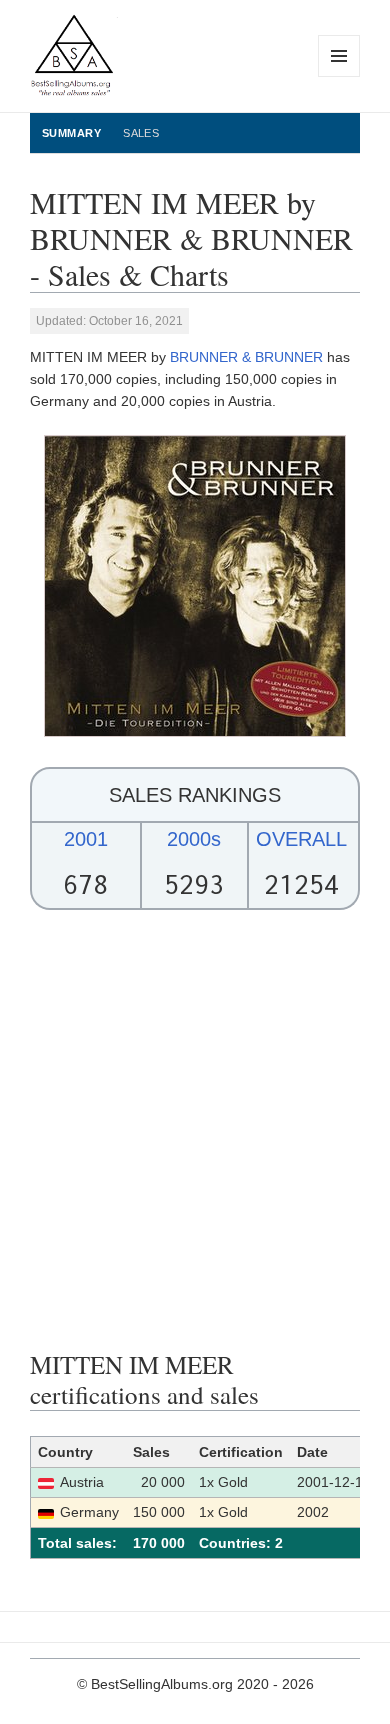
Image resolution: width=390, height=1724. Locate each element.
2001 (86, 839)
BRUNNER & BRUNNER (246, 357)
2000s (194, 839)
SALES (141, 133)
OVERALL (301, 839)
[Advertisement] (195, 1130)
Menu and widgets (339, 76)
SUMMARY (71, 133)
